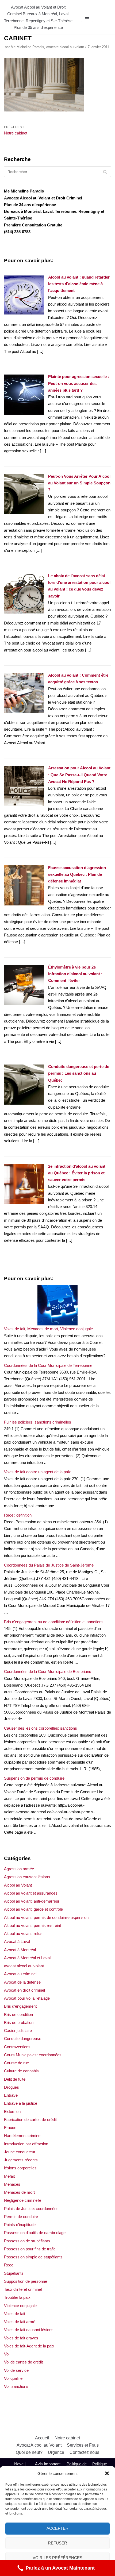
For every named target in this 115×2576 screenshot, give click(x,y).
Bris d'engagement (20, 2006)
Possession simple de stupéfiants (33, 2257)
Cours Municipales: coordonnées (33, 2055)
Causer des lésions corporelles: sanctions (41, 1728)
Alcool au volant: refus (23, 1933)
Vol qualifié (13, 2378)
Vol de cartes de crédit (23, 2362)
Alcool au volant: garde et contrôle (33, 1909)
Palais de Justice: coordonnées (31, 2209)
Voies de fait (15, 2314)
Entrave (11, 2095)
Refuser (57, 2543)
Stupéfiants (14, 2273)
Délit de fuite (15, 2079)
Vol (7, 2354)
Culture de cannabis (21, 2071)
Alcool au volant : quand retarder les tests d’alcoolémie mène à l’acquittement (79, 284)
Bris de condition (18, 2014)
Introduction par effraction (26, 2144)
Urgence (56, 2452)
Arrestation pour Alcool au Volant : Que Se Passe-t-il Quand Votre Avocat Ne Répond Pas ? (79, 775)
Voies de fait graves (21, 2338)
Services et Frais (83, 2445)
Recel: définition (18, 1515)
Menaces (12, 2184)
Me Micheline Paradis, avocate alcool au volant (47, 47)
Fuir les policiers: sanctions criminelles (38, 1422)
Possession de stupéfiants (27, 2241)
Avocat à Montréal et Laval (27, 1958)
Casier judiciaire (18, 2031)
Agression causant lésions (27, 1877)
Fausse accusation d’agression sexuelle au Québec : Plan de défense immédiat (77, 874)
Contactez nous (84, 2452)
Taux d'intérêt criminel (23, 2289)
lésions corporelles (20, 2168)
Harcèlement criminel (23, 2136)
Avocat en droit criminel (24, 1990)
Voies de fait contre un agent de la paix (37, 1472)
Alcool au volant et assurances (31, 1893)
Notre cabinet (67, 2438)
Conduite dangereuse (23, 2039)
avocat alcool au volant (24, 1966)
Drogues (11, 2087)
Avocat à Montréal (20, 1950)
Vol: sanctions (16, 2386)
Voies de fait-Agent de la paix (29, 2346)
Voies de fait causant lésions (29, 2330)
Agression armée (19, 1869)
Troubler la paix (17, 2297)
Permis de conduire (21, 2217)
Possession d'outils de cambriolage (35, 2233)
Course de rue (16, 2063)
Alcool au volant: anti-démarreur (32, 1901)
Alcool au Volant (18, 1885)
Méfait (9, 2176)
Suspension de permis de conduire (34, 1778)
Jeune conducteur (20, 2152)
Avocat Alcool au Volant (39, 2445)
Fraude (10, 2128)
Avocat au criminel (20, 1974)
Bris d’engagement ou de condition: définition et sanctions (54, 1622)
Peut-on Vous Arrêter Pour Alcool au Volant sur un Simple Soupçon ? (79, 483)
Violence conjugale (20, 2306)
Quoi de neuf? (29, 2452)
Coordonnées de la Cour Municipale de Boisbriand (48, 1671)
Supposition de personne (26, 2281)
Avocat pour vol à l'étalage (27, 1998)
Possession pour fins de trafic (30, 2249)
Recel (9, 2265)
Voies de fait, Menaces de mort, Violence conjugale (48, 1329)
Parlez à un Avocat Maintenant (60, 2568)
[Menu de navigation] (87, 17)
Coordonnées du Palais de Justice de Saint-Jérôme (49, 1565)
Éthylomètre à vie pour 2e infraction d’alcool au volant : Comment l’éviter (75, 974)
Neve (19, 2464)
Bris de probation (19, 2022)
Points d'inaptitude (20, 2225)
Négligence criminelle (23, 2200)
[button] (107, 2473)
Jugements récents (21, 2160)
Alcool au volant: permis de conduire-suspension (46, 1917)
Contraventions (17, 2047)
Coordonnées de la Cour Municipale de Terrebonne (48, 1365)
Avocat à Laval (17, 1941)
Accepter (57, 2528)
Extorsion (12, 2112)
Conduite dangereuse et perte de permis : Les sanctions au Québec (79, 1073)
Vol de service (16, 2370)
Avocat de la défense (22, 1982)
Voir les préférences (57, 2558)
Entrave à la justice (21, 2103)
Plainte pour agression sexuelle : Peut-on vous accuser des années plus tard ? (79, 383)
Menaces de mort (19, 2192)
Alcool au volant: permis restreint (32, 1925)
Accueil (42, 2438)
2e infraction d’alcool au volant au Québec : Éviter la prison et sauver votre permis (77, 1173)
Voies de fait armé (20, 2322)
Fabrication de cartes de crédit (30, 2120)
